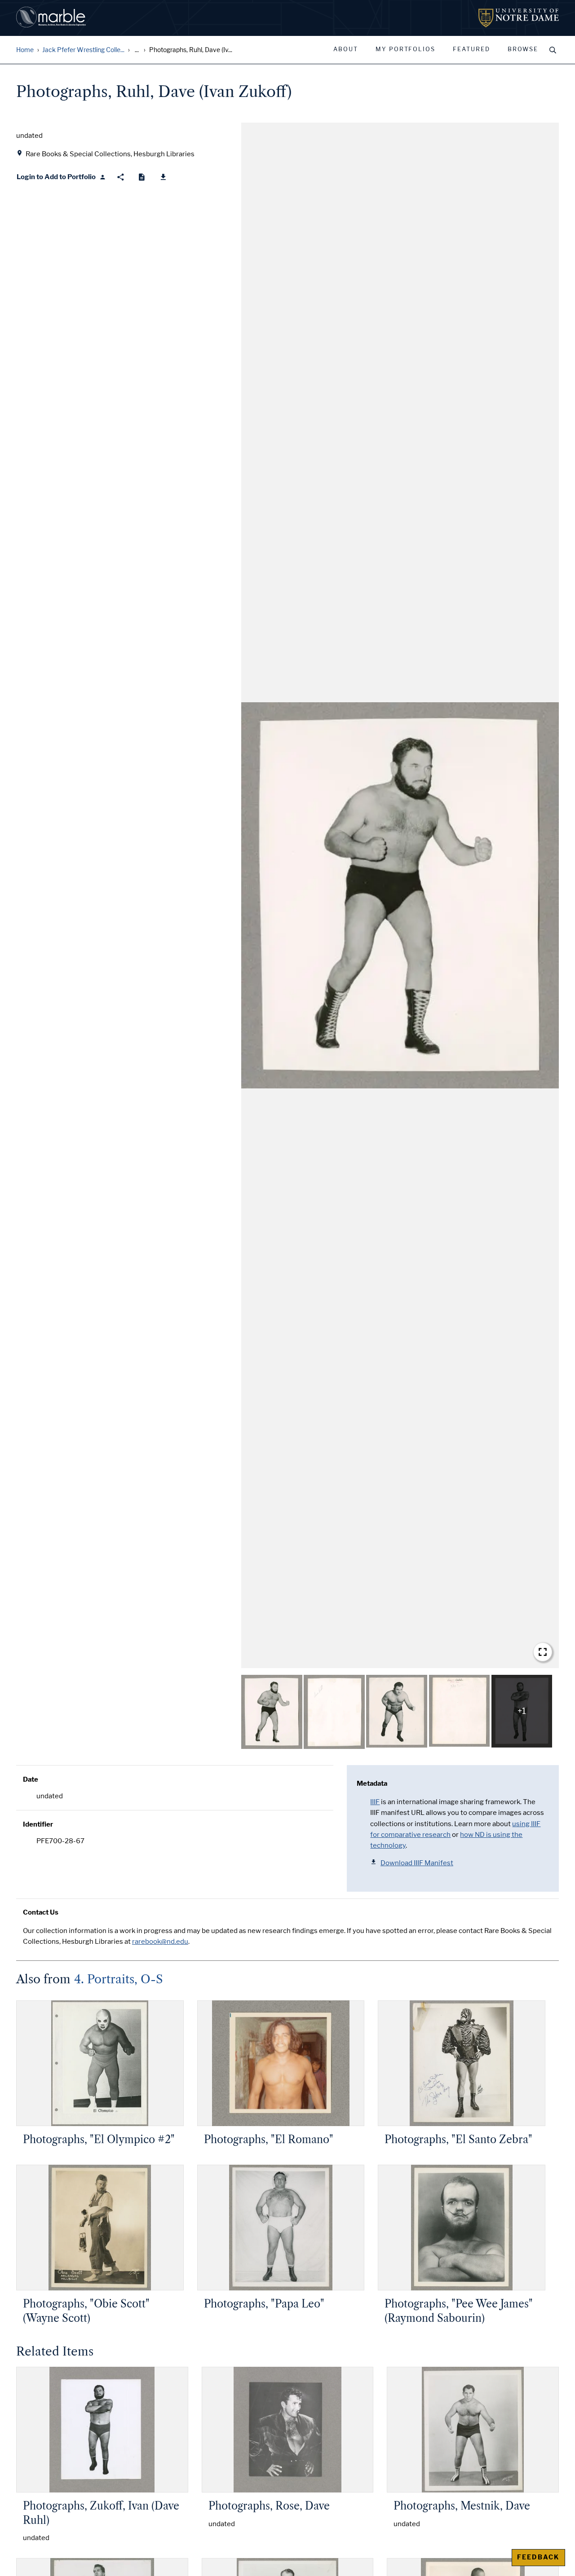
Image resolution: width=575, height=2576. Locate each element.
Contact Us (41, 1912)
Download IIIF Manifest (417, 1863)
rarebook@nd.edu (160, 1942)
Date (31, 1779)
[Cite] (142, 177)
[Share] (121, 177)
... (137, 50)
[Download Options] (163, 177)
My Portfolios (405, 49)
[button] (400, 895)
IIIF (375, 1802)
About (346, 49)
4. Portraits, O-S (119, 1979)
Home (25, 50)
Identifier (38, 1824)
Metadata (372, 1783)
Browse (523, 49)
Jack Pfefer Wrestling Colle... (83, 50)
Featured (471, 49)
